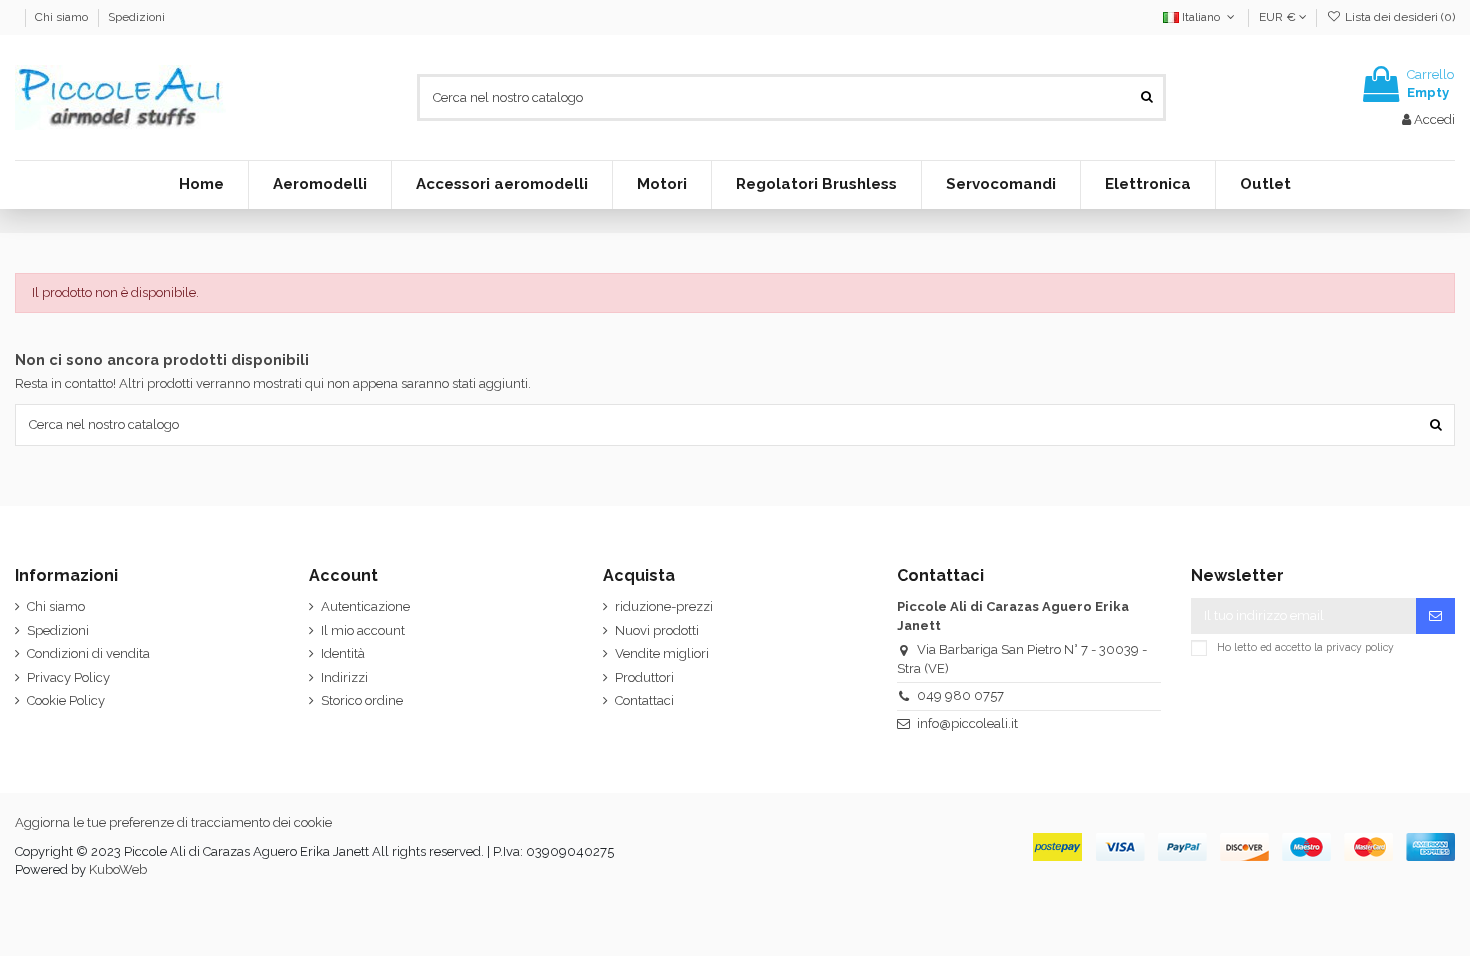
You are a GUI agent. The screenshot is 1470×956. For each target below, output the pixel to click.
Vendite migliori (662, 653)
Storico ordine (362, 700)
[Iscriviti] (1435, 615)
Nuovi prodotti (657, 630)
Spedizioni (136, 17)
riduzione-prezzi (664, 606)
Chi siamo (63, 17)
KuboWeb (118, 869)
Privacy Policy (68, 677)
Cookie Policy (66, 700)
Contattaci (644, 700)
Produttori (644, 677)
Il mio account (363, 630)
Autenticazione (365, 606)
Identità (343, 653)
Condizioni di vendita (88, 653)
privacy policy (1360, 647)
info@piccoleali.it (967, 723)
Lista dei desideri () (1398, 17)
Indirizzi (344, 677)
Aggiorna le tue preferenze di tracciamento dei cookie (173, 822)
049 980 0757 (960, 695)
